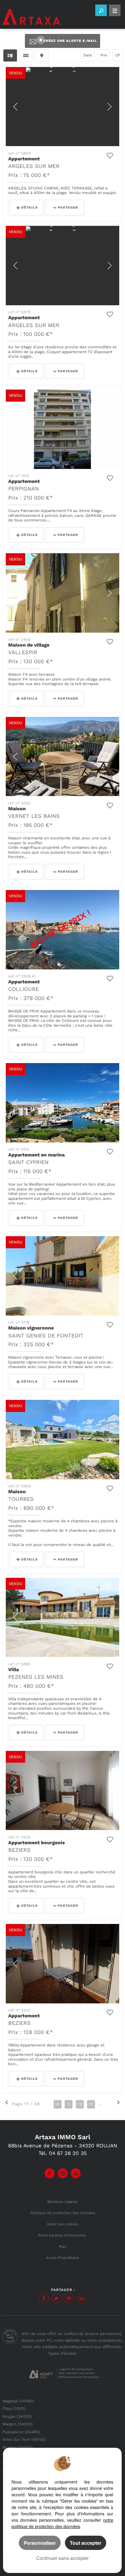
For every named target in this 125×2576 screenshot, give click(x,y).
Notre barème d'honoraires (62, 2235)
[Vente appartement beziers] (62, 1964)
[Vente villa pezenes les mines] (62, 1617)
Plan (63, 2246)
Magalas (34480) (18, 2401)
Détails (29, 207)
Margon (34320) (18, 2424)
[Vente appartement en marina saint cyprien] (62, 1103)
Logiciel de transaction (76, 2369)
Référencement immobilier (79, 2377)
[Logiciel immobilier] (41, 2374)
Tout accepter (86, 2543)
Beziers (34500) (18, 2447)
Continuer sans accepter (62, 2558)
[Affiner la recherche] (101, 10)
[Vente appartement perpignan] (62, 429)
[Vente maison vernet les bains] (62, 756)
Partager (68, 207)
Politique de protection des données (63, 2213)
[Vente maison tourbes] (62, 1439)
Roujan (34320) (17, 2416)
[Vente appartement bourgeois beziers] (62, 1790)
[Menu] (115, 10)
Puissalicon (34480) (21, 2432)
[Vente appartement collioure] (62, 930)
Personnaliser (40, 2543)
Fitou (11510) (14, 2409)
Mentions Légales (62, 2202)
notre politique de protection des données (62, 2523)
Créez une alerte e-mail (70, 41)
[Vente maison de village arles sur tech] (62, 593)
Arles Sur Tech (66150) (24, 2439)
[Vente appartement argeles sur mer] (62, 107)
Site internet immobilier (77, 2373)
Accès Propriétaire (62, 2258)
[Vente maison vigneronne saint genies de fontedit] (62, 1276)
